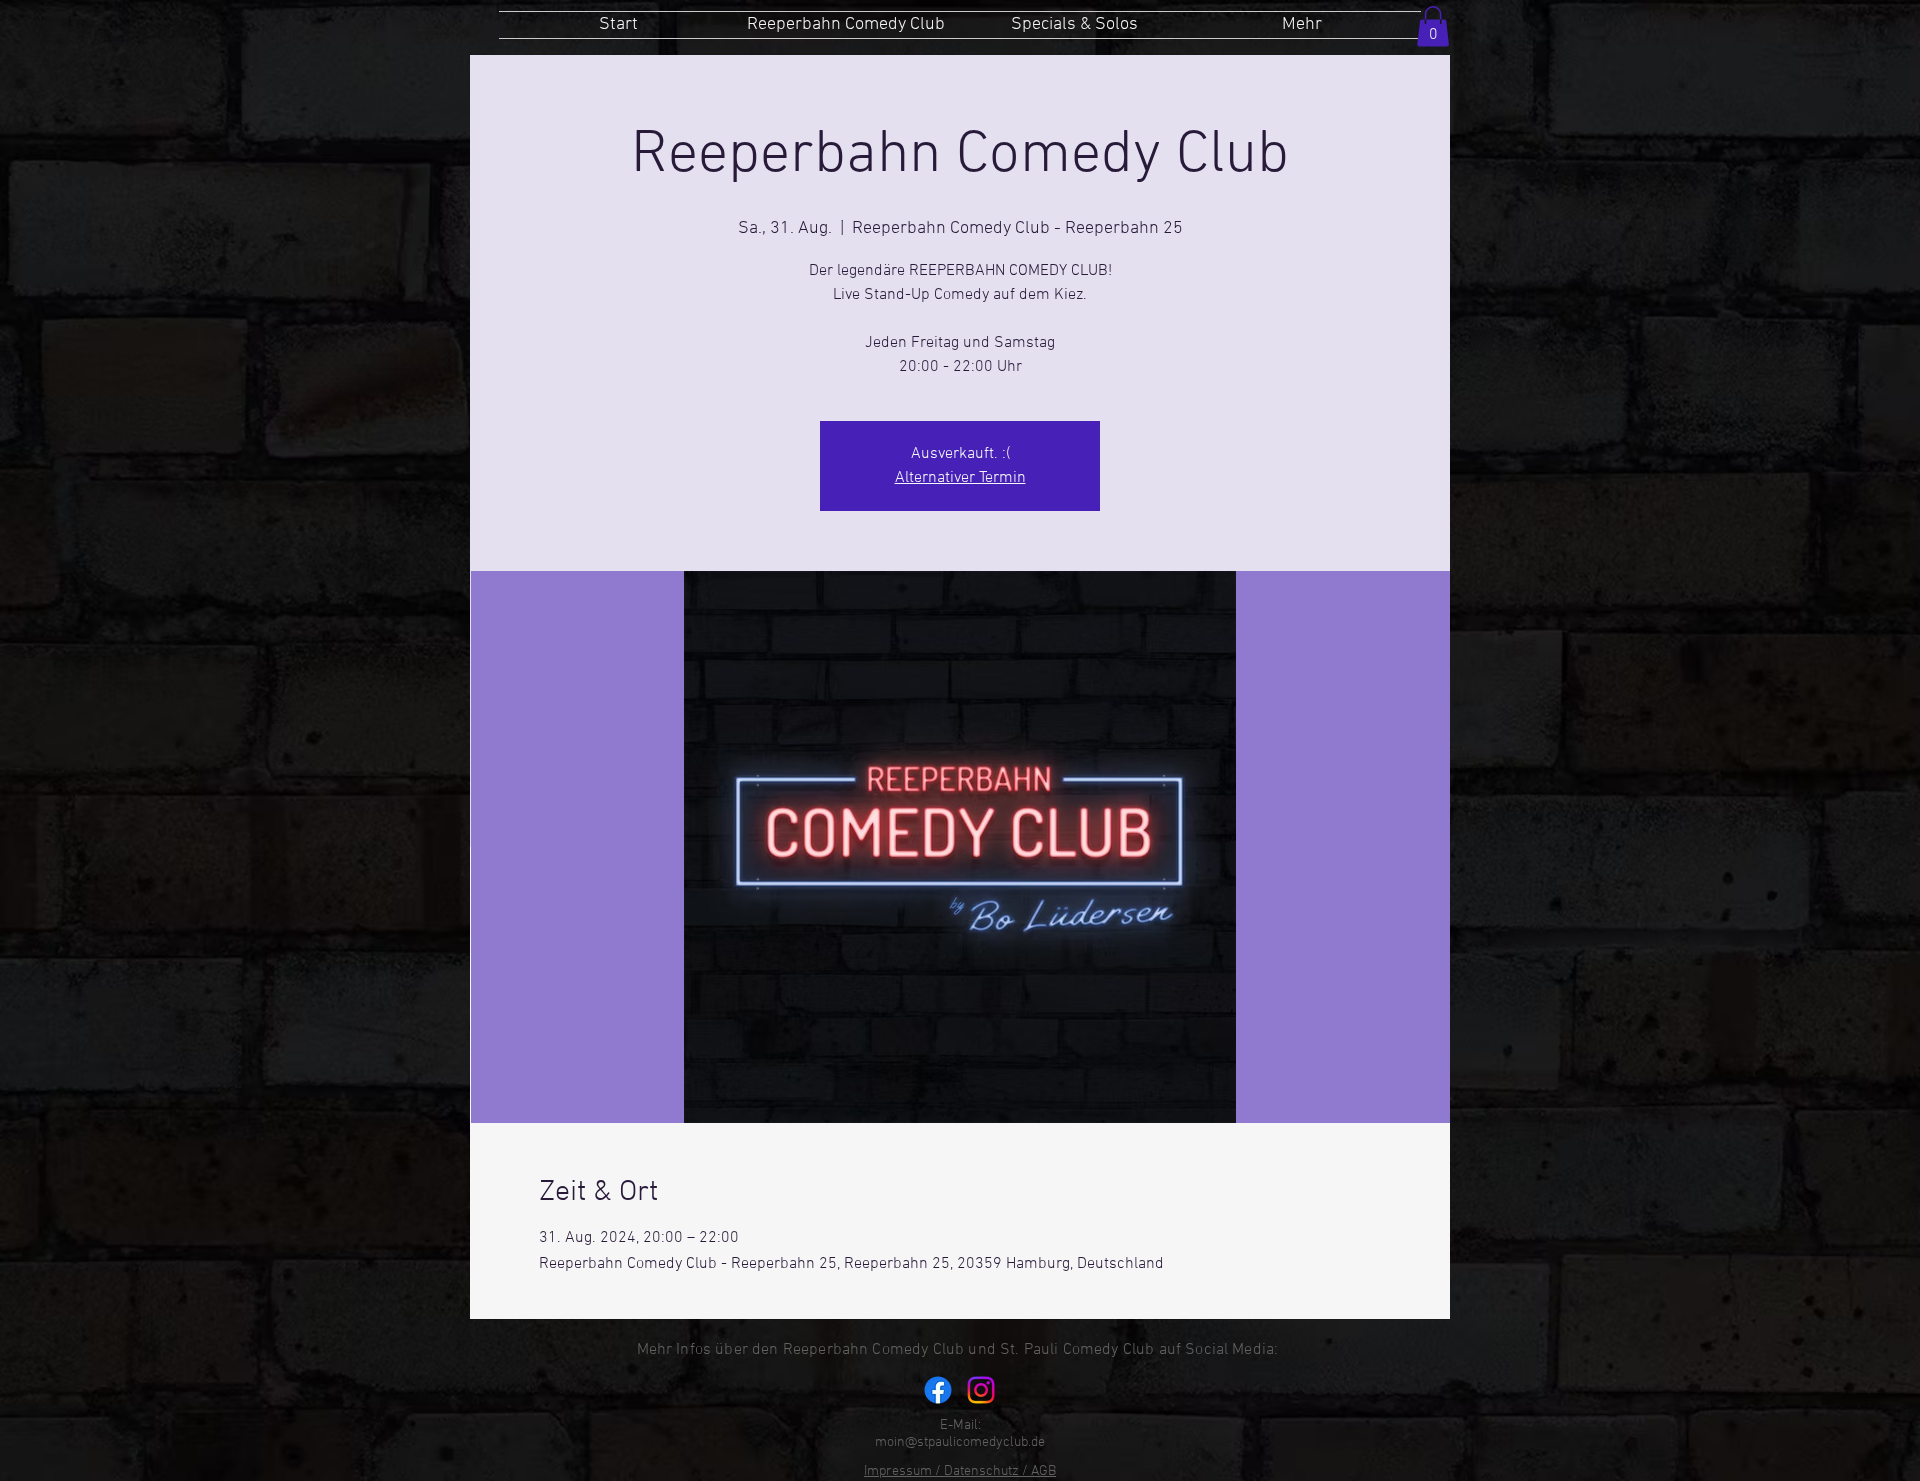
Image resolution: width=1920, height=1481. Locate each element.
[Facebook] (938, 1390)
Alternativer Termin (960, 478)
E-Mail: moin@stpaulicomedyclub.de (960, 1434)
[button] (1433, 26)
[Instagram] (981, 1390)
